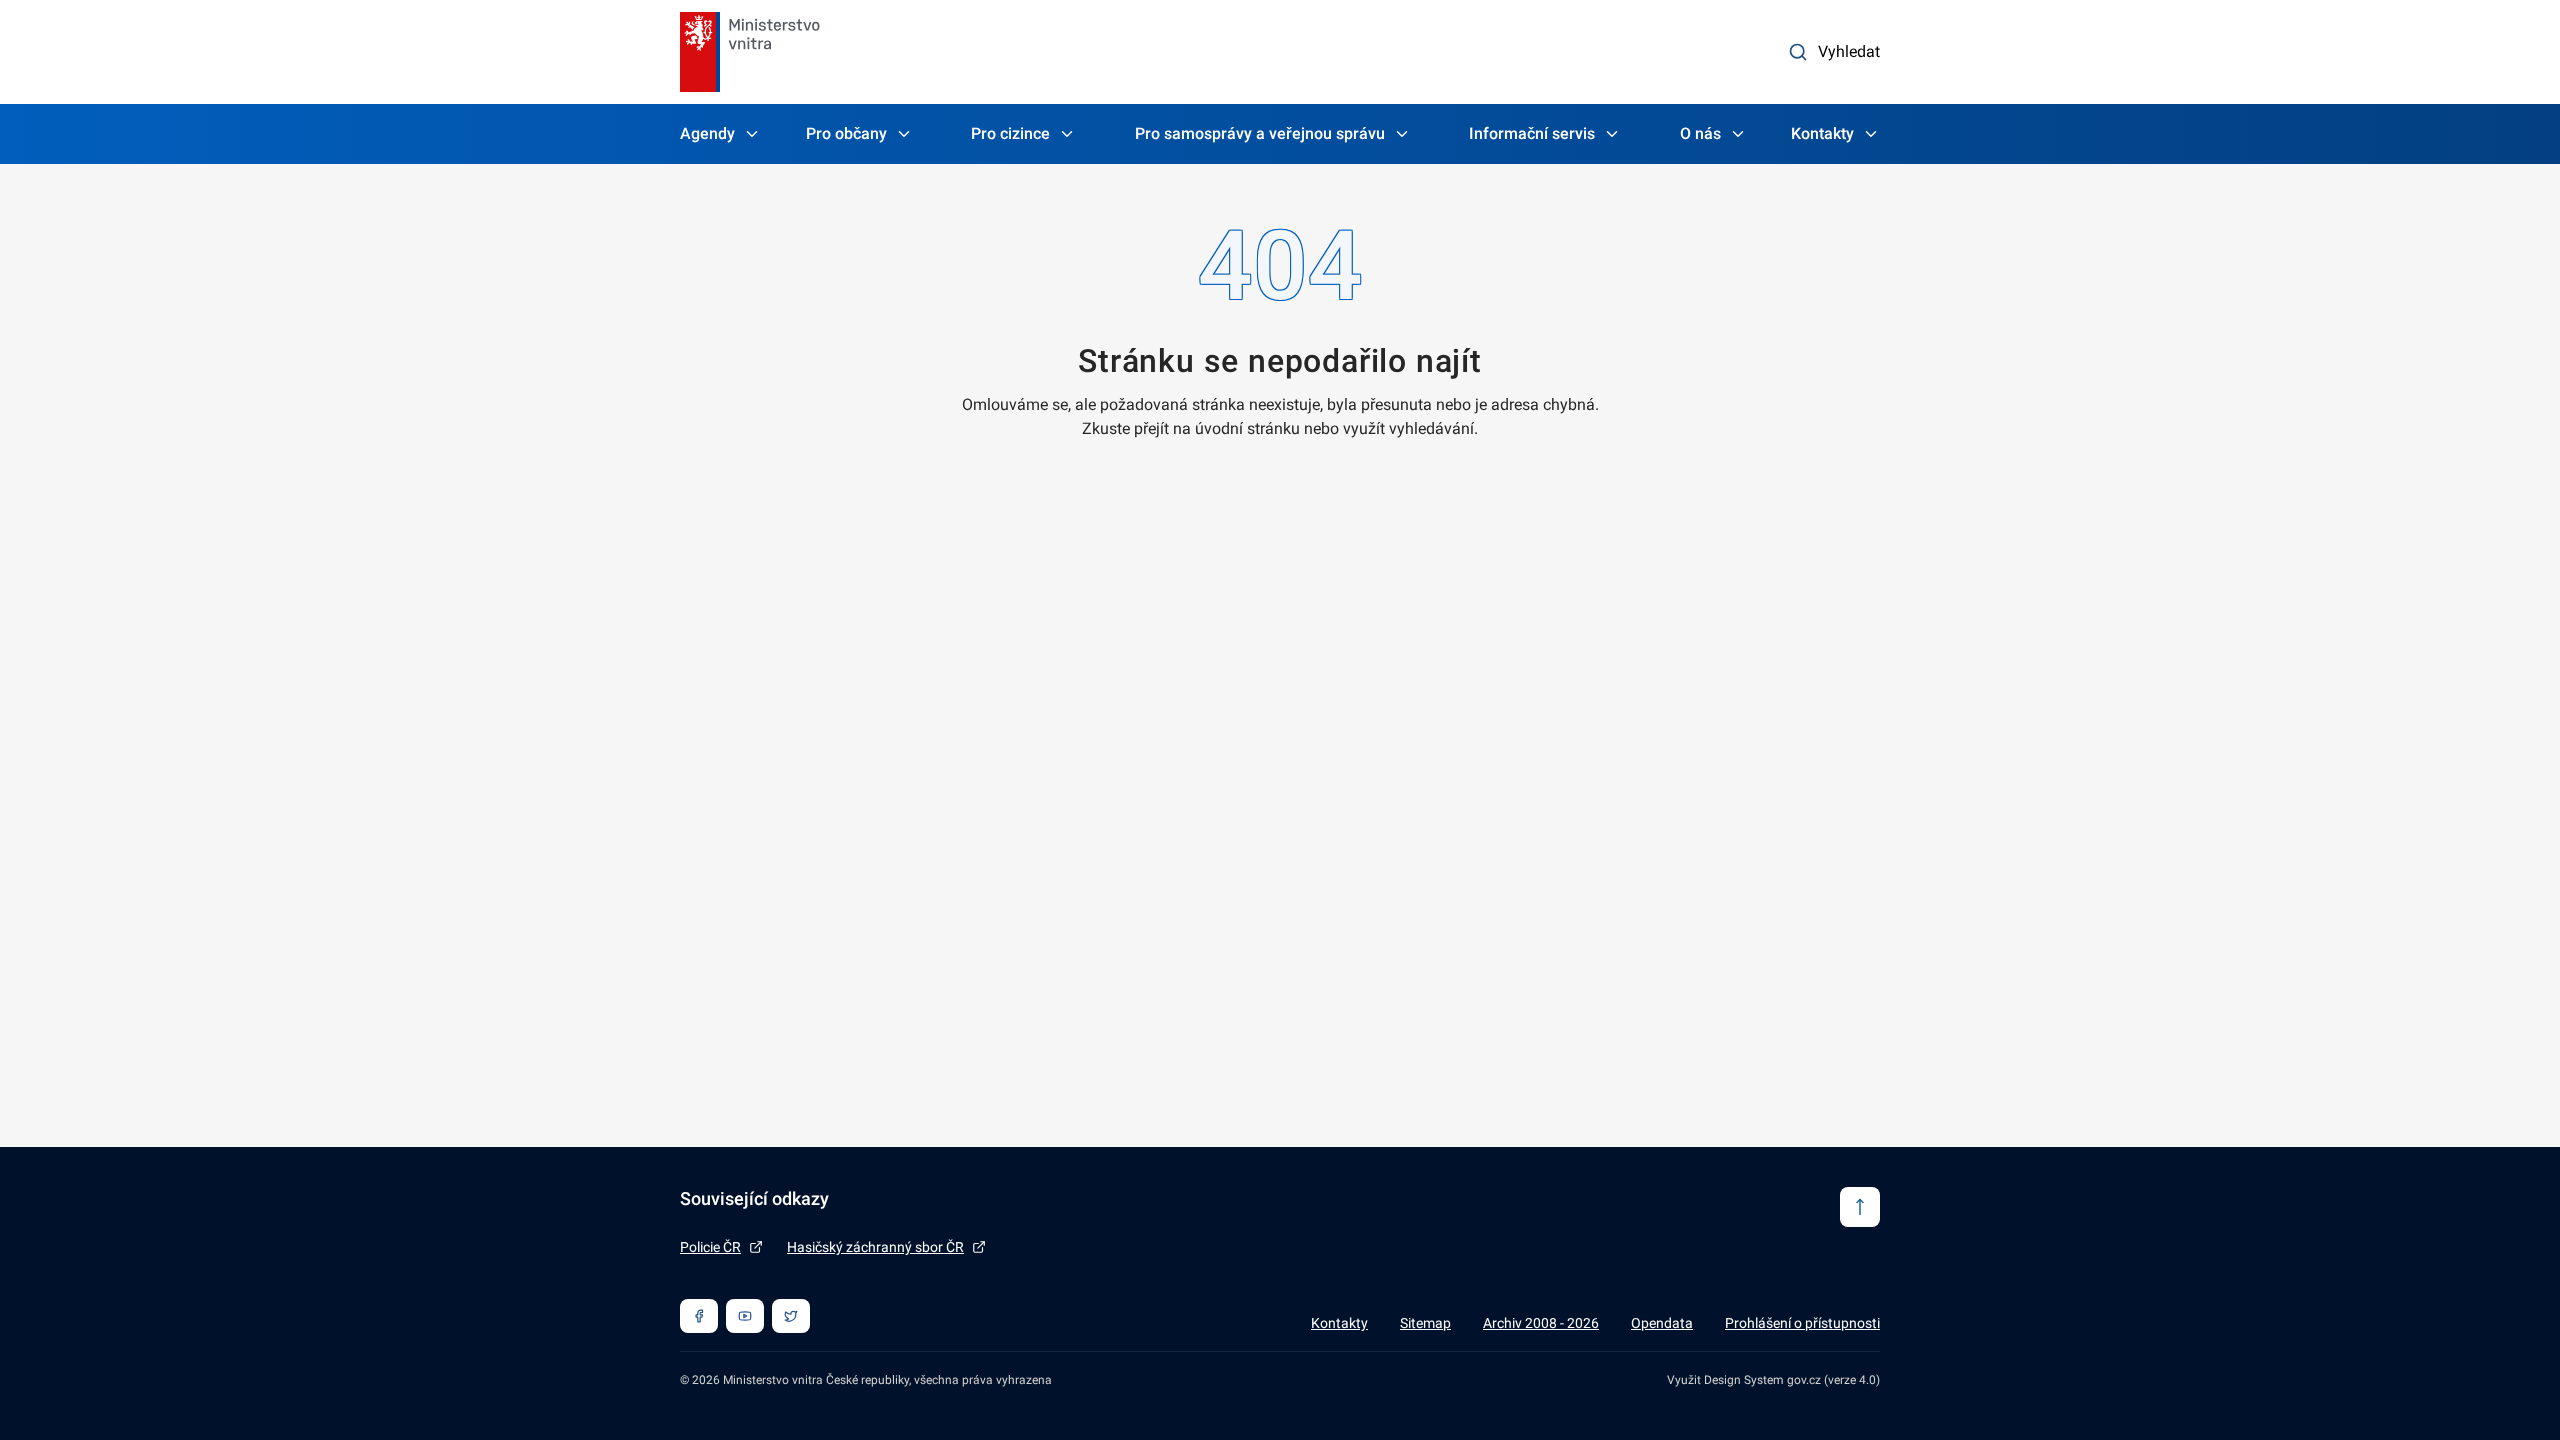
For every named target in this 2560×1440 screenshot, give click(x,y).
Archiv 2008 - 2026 (1541, 1323)
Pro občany (846, 133)
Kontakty (1822, 133)
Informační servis (1532, 133)
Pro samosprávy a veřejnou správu (1260, 133)
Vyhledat (1849, 51)
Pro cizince (1010, 133)
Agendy (707, 133)
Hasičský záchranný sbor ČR (875, 1247)
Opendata (1662, 1323)
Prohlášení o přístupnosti (1802, 1323)
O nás (1700, 133)
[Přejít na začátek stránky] (1860, 1207)
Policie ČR (710, 1247)
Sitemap (1425, 1323)
